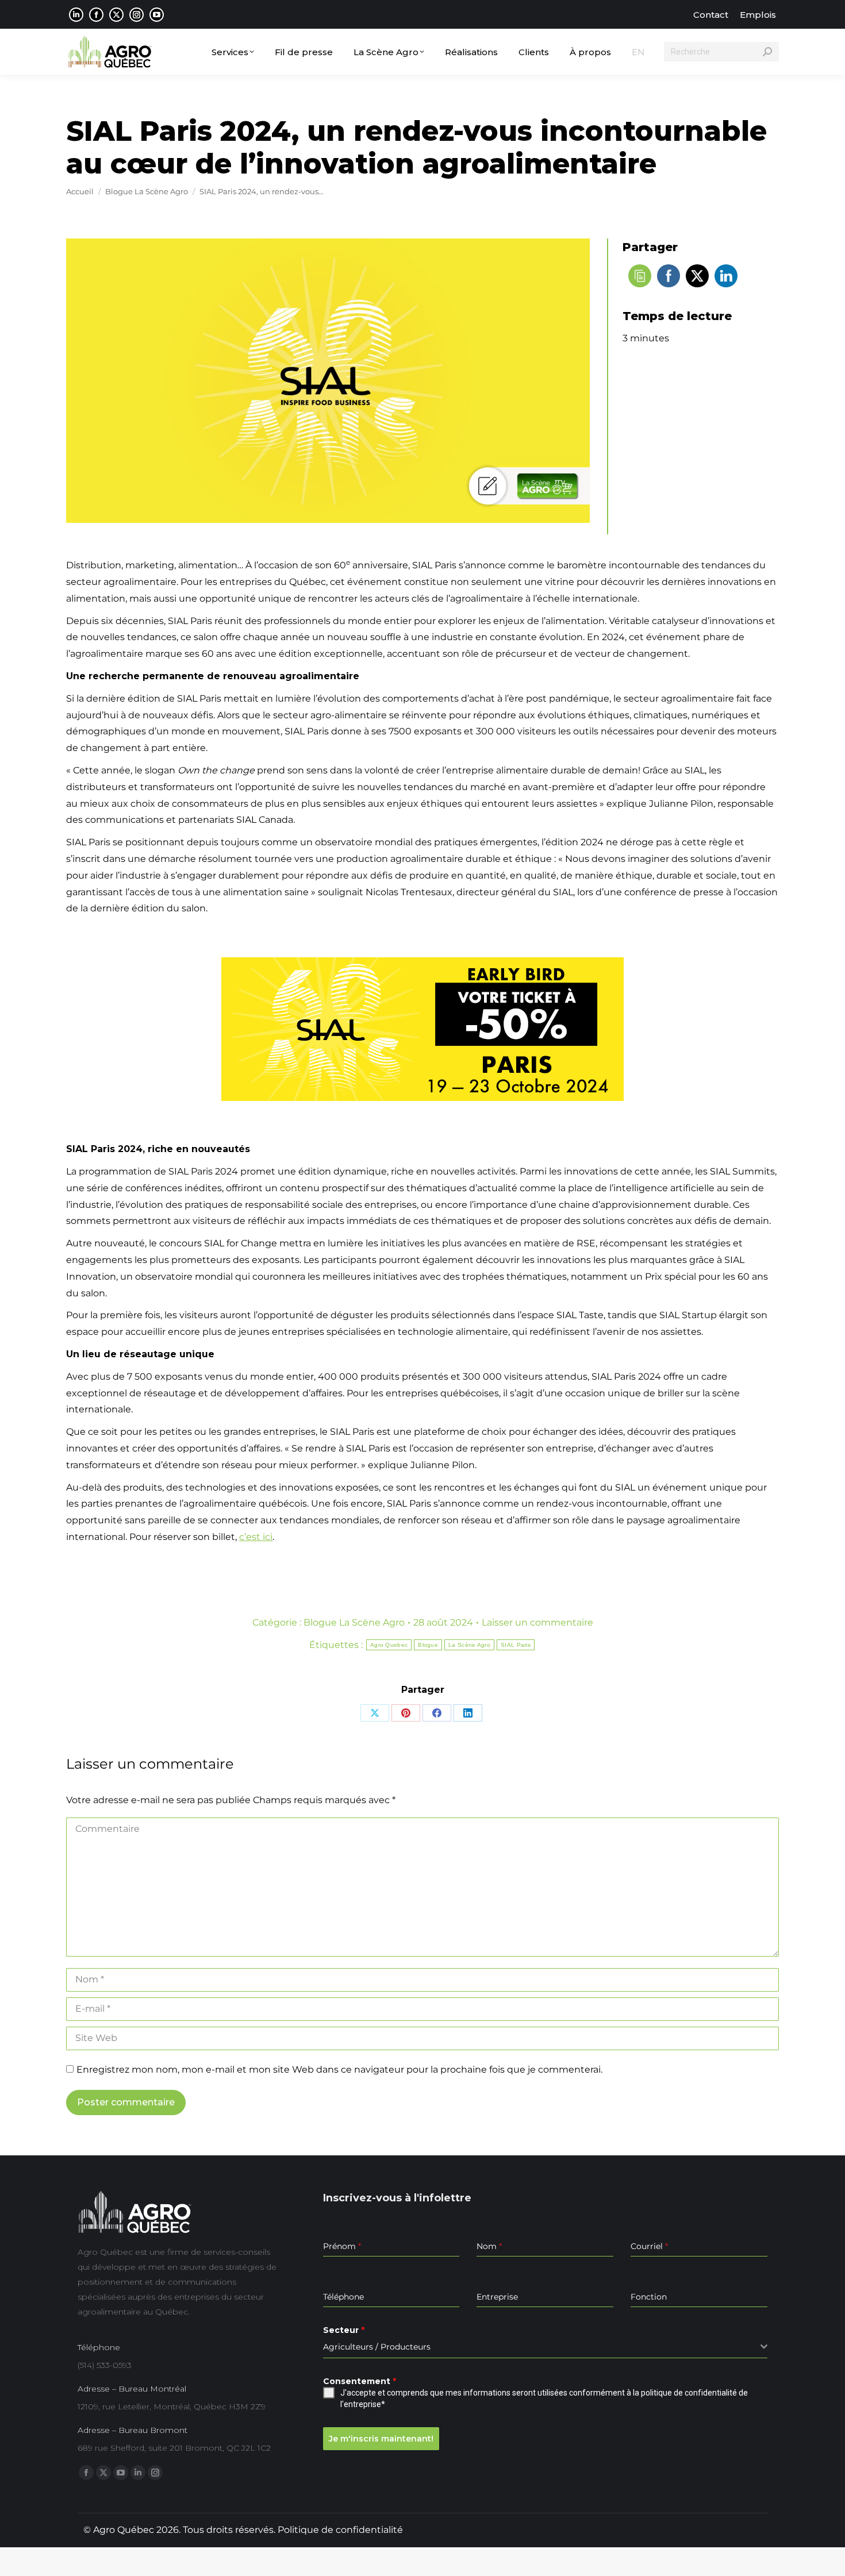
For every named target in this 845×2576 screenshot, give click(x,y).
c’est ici (256, 1537)
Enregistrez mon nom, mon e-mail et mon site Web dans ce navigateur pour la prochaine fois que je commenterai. (339, 2069)
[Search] (767, 52)
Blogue (428, 1645)
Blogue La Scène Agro (354, 1622)
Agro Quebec (389, 1645)
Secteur (344, 2330)
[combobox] (545, 2347)
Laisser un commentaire (537, 1622)
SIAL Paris (516, 1645)
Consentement (360, 2381)
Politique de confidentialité (340, 2530)
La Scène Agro (469, 1645)
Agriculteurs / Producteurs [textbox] (377, 2347)
